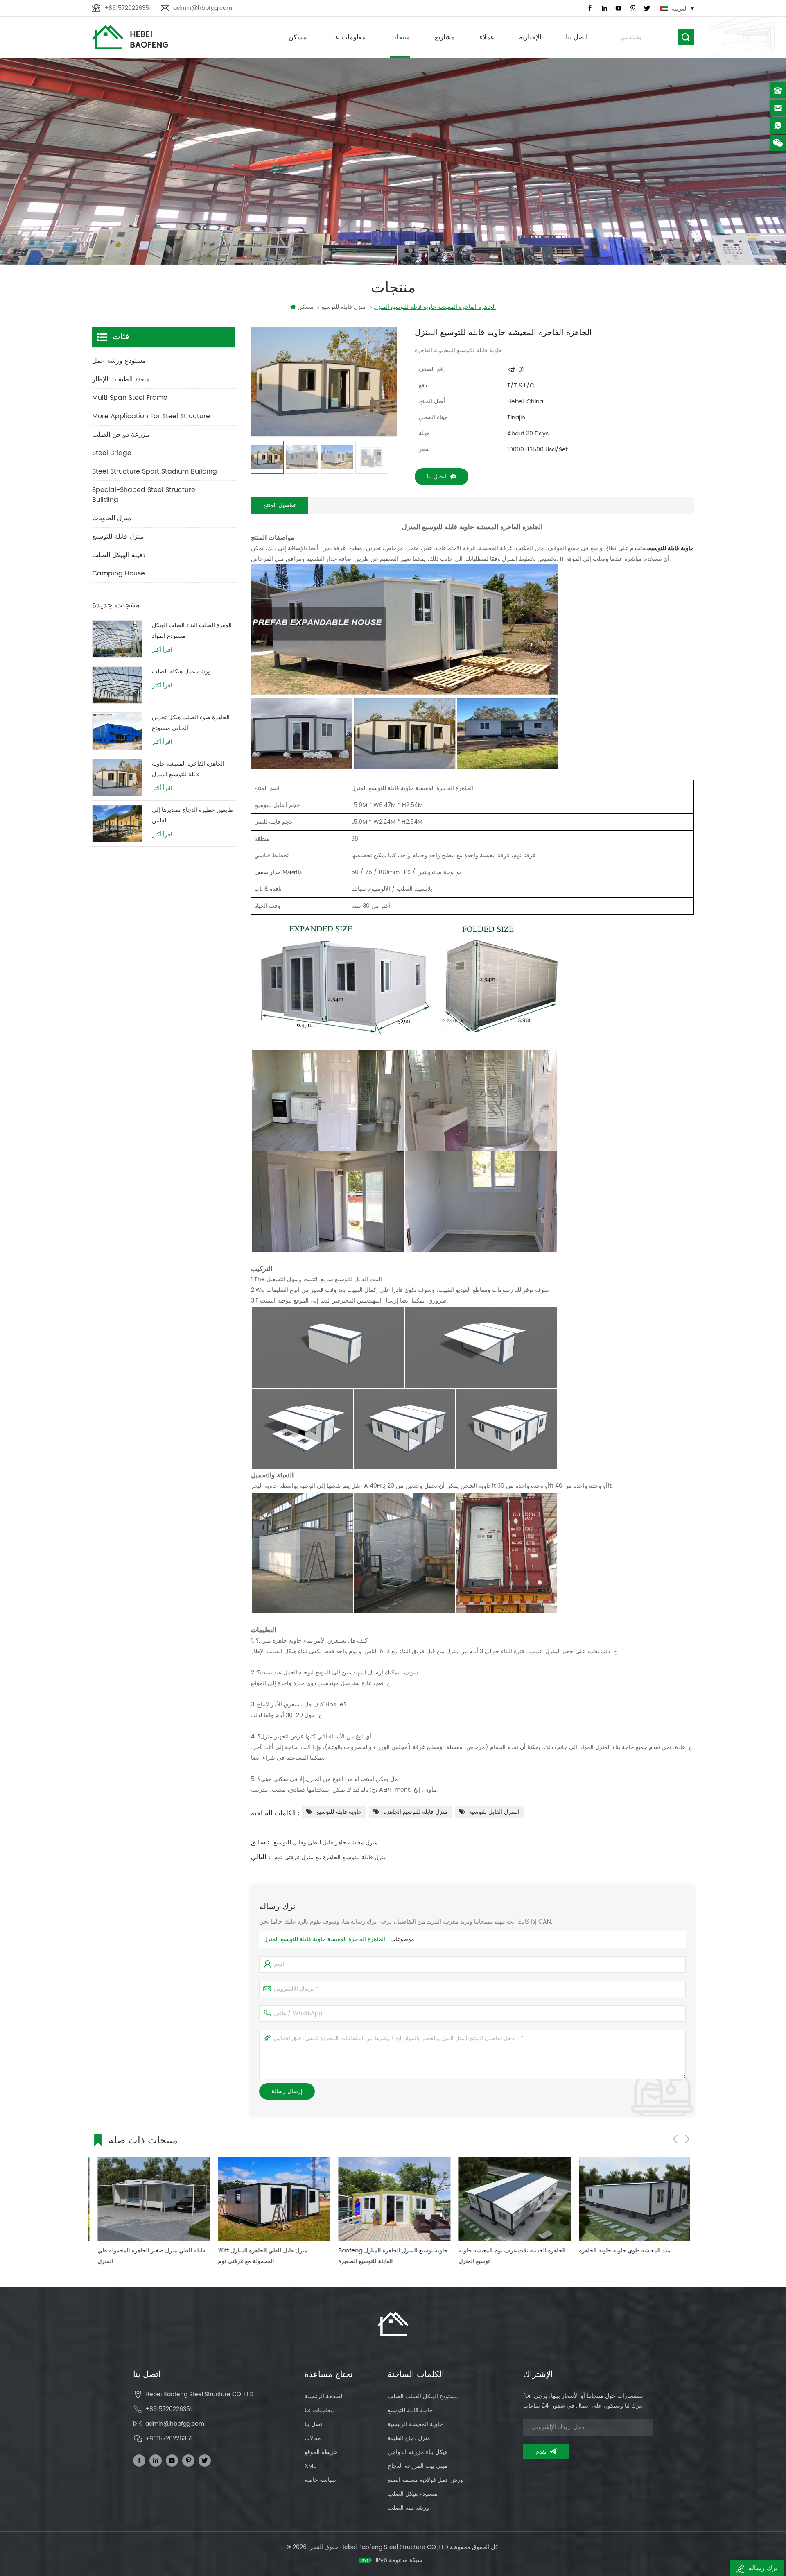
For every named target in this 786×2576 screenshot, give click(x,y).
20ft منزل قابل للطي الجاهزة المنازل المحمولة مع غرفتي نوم (137, 2256)
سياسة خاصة (320, 2480)
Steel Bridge (112, 453)
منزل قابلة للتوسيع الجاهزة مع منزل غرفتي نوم (331, 1857)
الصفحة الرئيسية (324, 2396)
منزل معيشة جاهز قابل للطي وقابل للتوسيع (326, 1843)
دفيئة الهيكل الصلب (119, 555)
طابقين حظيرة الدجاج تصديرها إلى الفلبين (193, 815)
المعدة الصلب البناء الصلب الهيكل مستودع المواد (192, 631)
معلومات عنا (348, 37)
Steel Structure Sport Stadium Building (155, 471)
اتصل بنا (577, 37)
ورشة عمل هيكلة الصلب (181, 672)
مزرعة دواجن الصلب (121, 435)
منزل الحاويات (112, 518)
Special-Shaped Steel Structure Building (144, 495)
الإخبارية (530, 37)
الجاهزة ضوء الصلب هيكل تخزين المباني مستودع (191, 723)
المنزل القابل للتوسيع (494, 1812)
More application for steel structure (151, 416)
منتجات (400, 37)
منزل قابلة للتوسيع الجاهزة (416, 1812)
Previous (675, 2139)
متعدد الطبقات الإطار (121, 379)
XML (310, 2466)
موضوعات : (339, 1939)
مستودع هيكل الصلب (413, 2494)
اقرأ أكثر (162, 650)
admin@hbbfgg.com (203, 8)
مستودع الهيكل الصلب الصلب (423, 2396)
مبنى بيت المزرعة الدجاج (418, 2466)
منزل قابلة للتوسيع (118, 537)
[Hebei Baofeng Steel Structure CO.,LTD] (130, 37)
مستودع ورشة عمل (119, 361)
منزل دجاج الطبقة (409, 2438)
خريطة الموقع (321, 2452)
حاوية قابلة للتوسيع (339, 1812)
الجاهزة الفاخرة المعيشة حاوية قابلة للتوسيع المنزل (324, 1939)
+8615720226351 (128, 8)
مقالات (313, 2438)
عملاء (487, 37)
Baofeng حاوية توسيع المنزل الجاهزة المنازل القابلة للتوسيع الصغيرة (267, 2256)
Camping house (119, 573)
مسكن (298, 37)
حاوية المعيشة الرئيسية (415, 2424)
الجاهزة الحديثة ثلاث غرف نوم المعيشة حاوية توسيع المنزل (386, 2256)
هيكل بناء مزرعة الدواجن (418, 2452)
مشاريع (445, 37)
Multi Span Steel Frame (130, 398)
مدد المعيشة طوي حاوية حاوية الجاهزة (499, 2251)
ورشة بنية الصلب (408, 2508)
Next (687, 2139)
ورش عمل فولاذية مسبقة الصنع (425, 2480)
